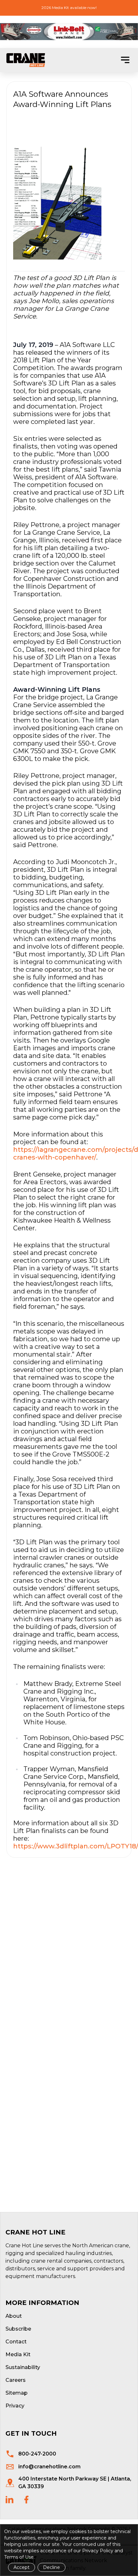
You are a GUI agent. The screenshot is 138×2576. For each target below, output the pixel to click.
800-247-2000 (37, 2454)
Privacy (15, 2406)
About (14, 2316)
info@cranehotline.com (49, 2467)
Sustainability (23, 2367)
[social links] (9, 2500)
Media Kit (18, 2354)
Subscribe (18, 2329)
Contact (16, 2342)
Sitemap (17, 2393)
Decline (52, 2567)
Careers (16, 2380)
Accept (22, 2567)
